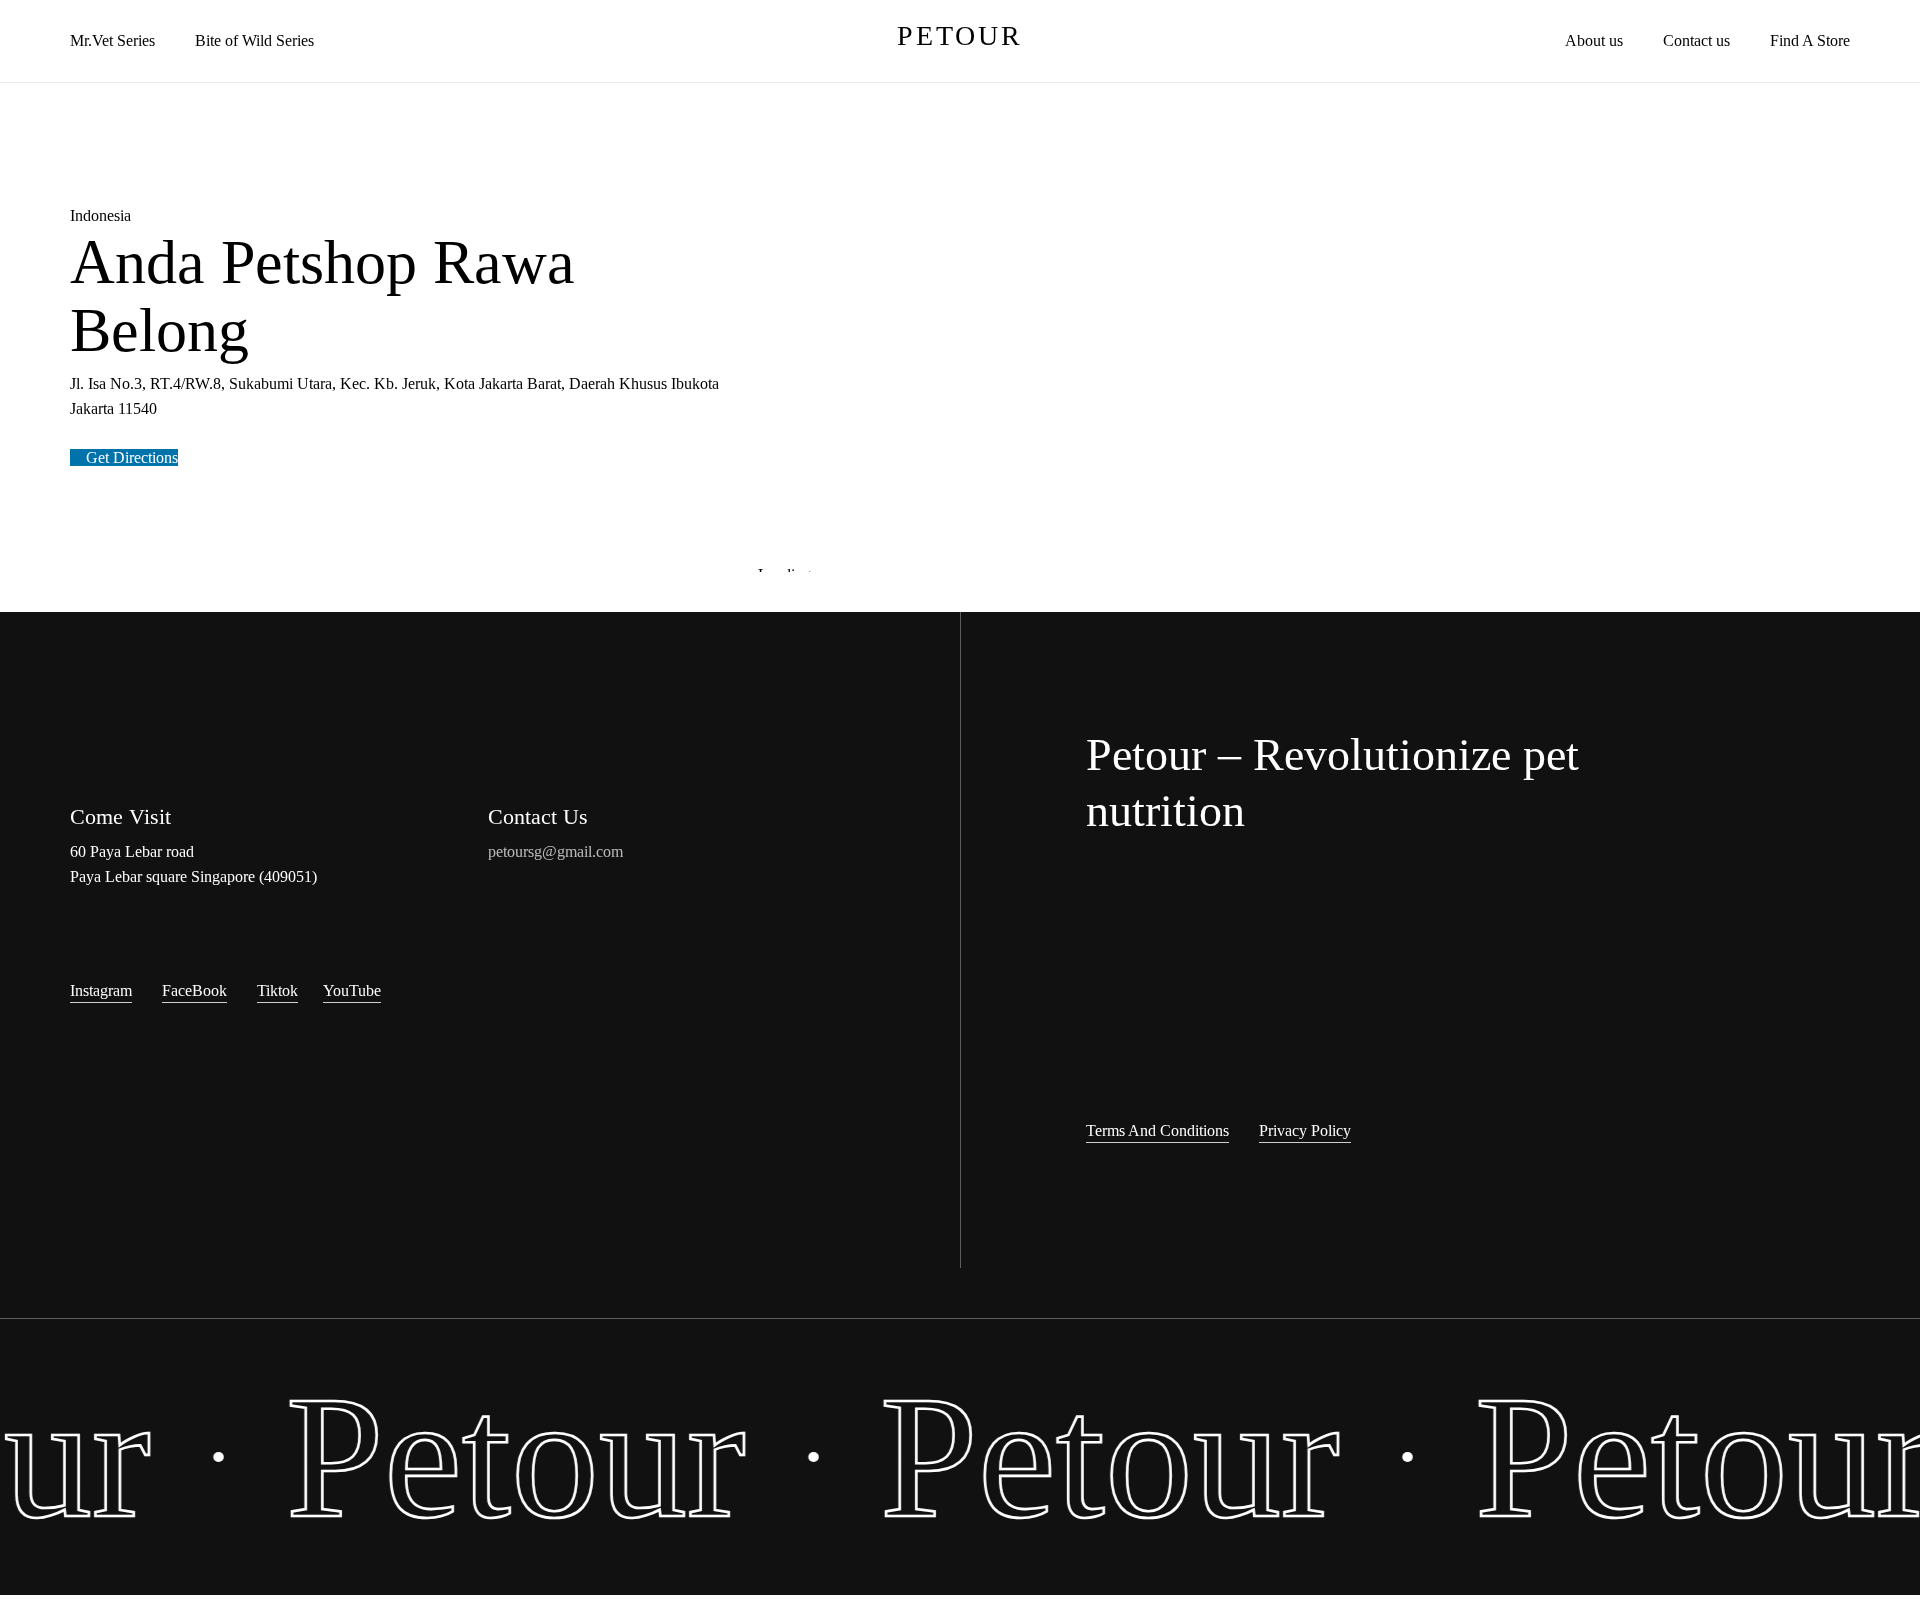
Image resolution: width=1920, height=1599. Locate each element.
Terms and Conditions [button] (1157, 1130)
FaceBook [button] (194, 990)
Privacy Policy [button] (1305, 1130)
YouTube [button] (352, 990)
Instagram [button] (101, 990)
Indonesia (100, 215)
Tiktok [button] (277, 990)
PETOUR (960, 36)
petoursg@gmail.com (555, 851)
